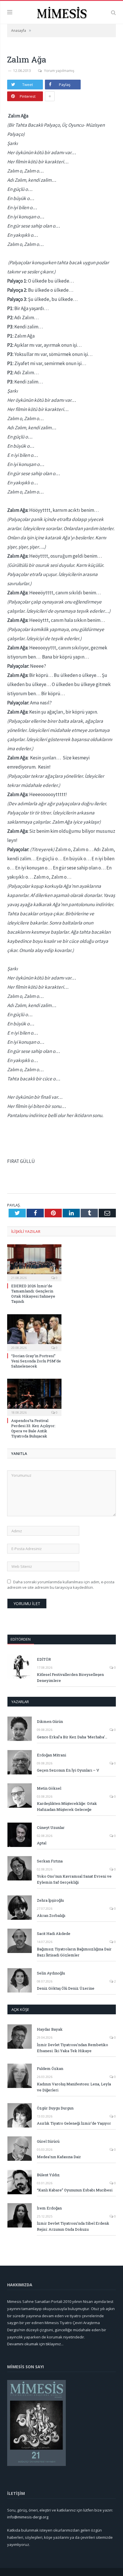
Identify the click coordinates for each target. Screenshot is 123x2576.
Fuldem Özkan (50, 2068)
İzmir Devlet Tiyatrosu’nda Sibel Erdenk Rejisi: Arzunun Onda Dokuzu (73, 2226)
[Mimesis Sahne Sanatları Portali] (62, 12)
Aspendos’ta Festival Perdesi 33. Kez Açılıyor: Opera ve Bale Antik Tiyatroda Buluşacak (33, 1428)
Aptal (42, 1843)
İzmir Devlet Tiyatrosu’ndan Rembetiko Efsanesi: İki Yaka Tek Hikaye (73, 2048)
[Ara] (113, 12)
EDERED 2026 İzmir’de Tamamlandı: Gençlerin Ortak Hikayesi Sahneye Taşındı (33, 1294)
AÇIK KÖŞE (20, 2009)
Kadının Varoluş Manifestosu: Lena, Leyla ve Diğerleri (74, 2087)
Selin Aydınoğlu (51, 1973)
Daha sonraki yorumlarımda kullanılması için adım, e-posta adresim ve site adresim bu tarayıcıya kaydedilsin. (61, 1585)
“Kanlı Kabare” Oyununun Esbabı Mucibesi (75, 2190)
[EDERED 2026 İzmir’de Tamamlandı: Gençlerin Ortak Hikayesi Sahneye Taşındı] (34, 1262)
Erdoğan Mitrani (51, 1755)
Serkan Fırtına (50, 1861)
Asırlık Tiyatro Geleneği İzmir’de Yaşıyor (74, 2123)
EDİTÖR (44, 1659)
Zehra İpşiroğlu (50, 1900)
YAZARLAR (20, 1702)
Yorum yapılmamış (59, 71)
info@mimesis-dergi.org (28, 2517)
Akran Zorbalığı (51, 1915)
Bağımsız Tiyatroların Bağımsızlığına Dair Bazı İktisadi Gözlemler (74, 1952)
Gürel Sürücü (48, 2141)
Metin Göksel (49, 1788)
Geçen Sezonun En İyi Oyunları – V (68, 1770)
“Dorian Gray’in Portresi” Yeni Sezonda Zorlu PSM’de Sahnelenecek (36, 1361)
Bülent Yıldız (48, 2175)
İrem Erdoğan (49, 2208)
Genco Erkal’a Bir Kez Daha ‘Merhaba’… (72, 1737)
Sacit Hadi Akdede (54, 1934)
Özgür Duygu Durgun (55, 2108)
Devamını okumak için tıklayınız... (35, 2344)
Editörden (21, 1639)
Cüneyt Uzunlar (51, 1827)
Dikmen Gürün (50, 1721)
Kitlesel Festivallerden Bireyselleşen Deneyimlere (70, 1677)
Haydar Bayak (50, 2029)
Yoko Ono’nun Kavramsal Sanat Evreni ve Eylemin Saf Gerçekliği (74, 1879)
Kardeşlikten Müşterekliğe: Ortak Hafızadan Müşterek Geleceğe (67, 1806)
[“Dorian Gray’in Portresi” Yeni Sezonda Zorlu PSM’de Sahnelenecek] (34, 1332)
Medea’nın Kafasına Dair (59, 2157)
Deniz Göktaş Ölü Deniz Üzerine (66, 1988)
